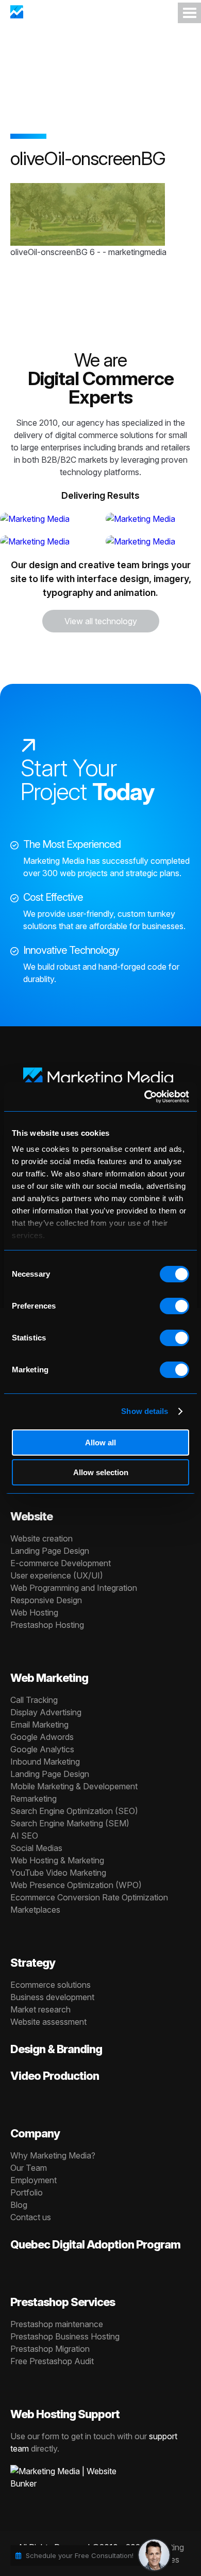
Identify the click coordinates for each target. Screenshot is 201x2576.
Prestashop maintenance (57, 2324)
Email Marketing (39, 1725)
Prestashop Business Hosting (65, 2336)
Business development (52, 1997)
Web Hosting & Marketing (57, 1860)
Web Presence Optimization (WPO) (76, 1885)
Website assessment (48, 2022)
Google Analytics (42, 1749)
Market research (40, 2009)
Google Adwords (42, 1737)
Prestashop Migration (50, 2349)
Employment (33, 2180)
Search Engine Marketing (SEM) (70, 1823)
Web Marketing (49, 1678)
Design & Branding (56, 2049)
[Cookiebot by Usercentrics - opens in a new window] (145, 1097)
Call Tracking (34, 1700)
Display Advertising (46, 1712)
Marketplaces (35, 1910)
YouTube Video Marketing (58, 1873)
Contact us (31, 2217)
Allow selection (101, 1472)
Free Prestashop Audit (52, 2361)
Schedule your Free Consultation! (80, 2555)
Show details (145, 1411)
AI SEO (24, 1836)
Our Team (29, 2168)
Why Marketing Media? (53, 2155)
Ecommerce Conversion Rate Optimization (89, 1897)
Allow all (100, 1443)
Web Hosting (34, 1612)
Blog (19, 2205)
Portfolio (27, 2192)
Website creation (41, 1538)
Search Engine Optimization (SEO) (74, 1811)
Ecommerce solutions (51, 1985)
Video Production (55, 2076)
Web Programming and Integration (74, 1588)
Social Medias (36, 1848)
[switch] (174, 1306)
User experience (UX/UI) (57, 1575)
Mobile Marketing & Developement (74, 1786)
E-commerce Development (61, 1563)
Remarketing (33, 1799)
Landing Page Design (50, 1551)
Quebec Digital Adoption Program (95, 2244)
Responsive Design (46, 1600)
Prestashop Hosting (47, 1625)
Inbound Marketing (45, 1762)
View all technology (101, 621)
